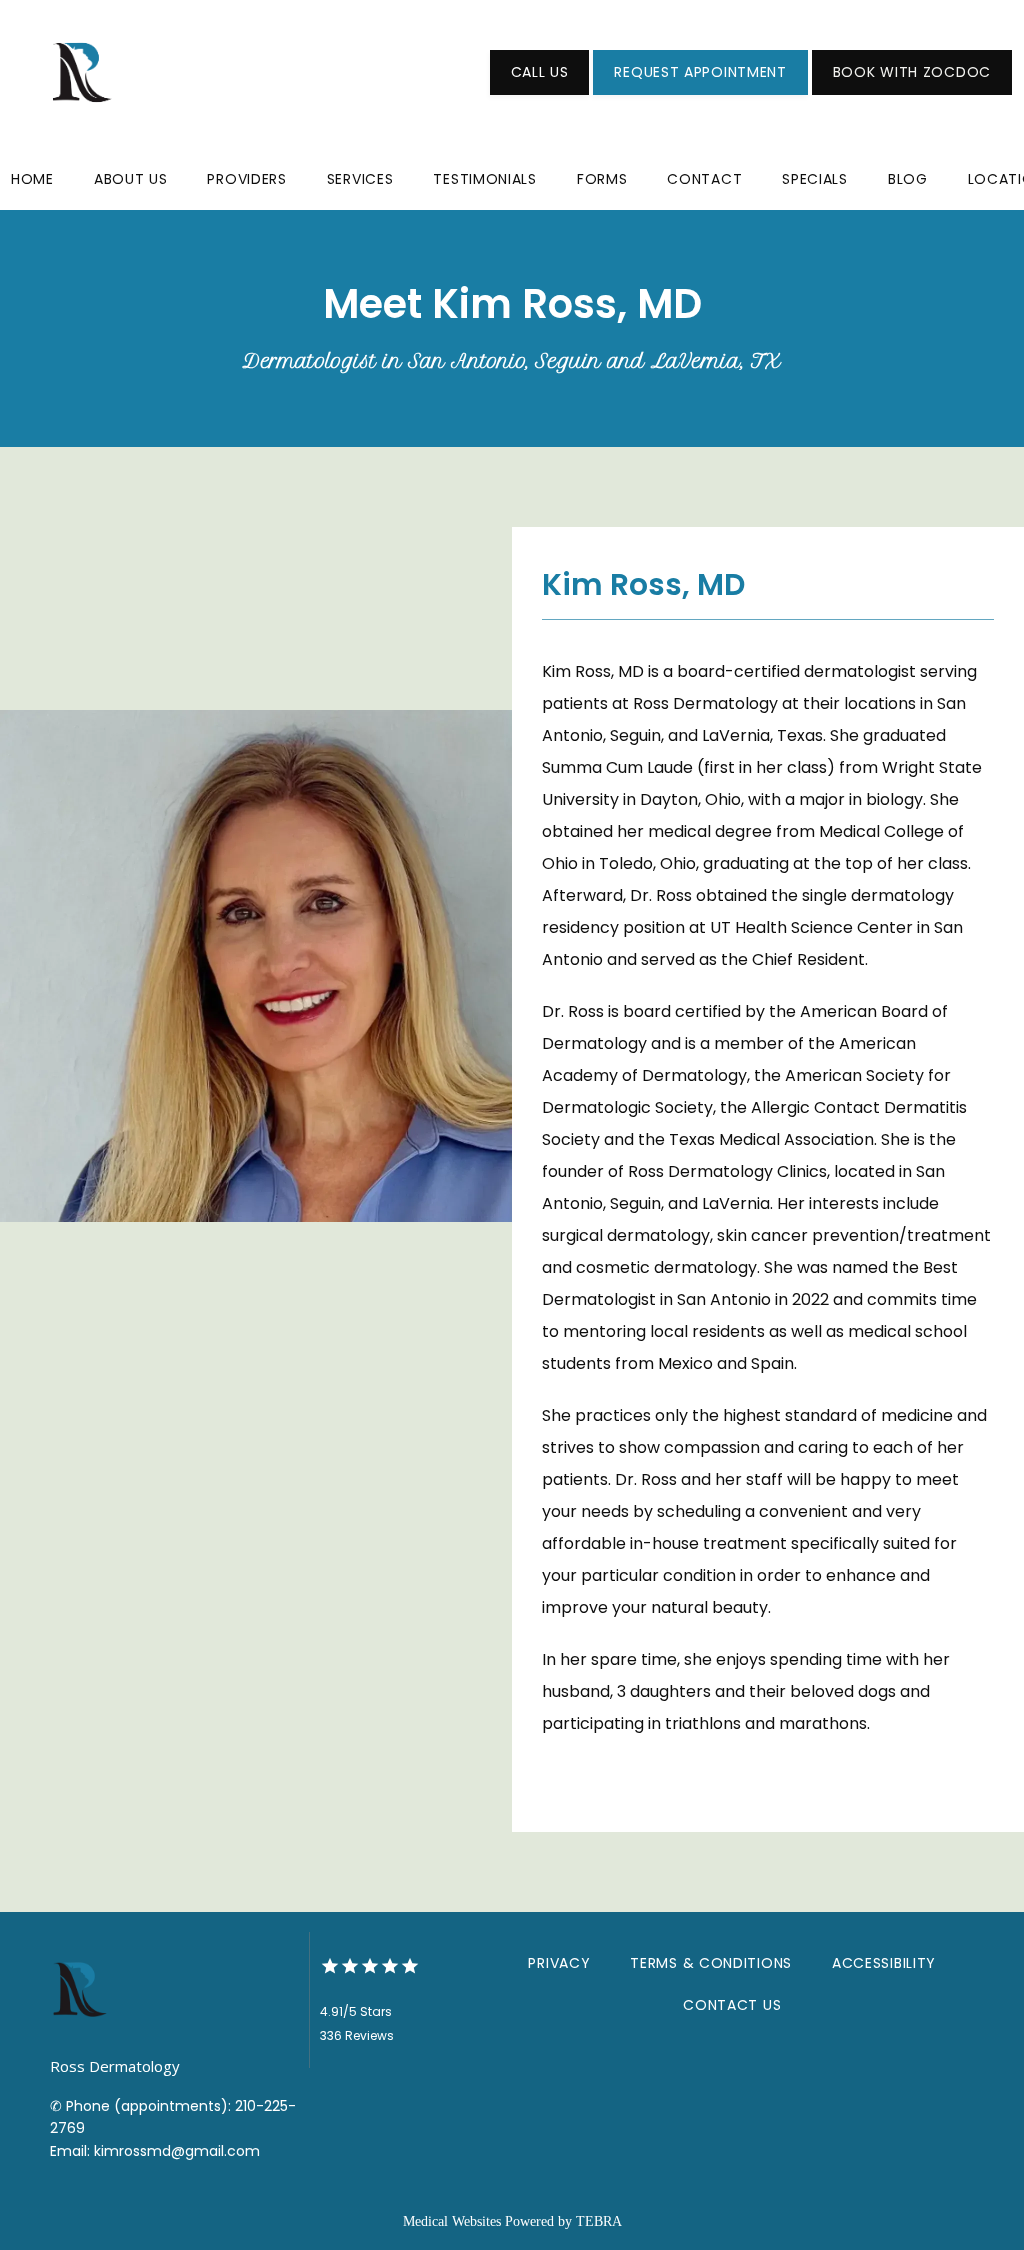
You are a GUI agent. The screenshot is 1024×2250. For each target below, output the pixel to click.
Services (360, 179)
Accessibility (884, 1963)
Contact (704, 179)
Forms (602, 179)
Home (32, 179)
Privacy (559, 1963)
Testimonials (484, 179)
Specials (815, 179)
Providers (246, 179)
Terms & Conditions (711, 1963)
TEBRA (599, 2221)
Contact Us (732, 2005)
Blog (908, 179)
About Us (131, 179)
